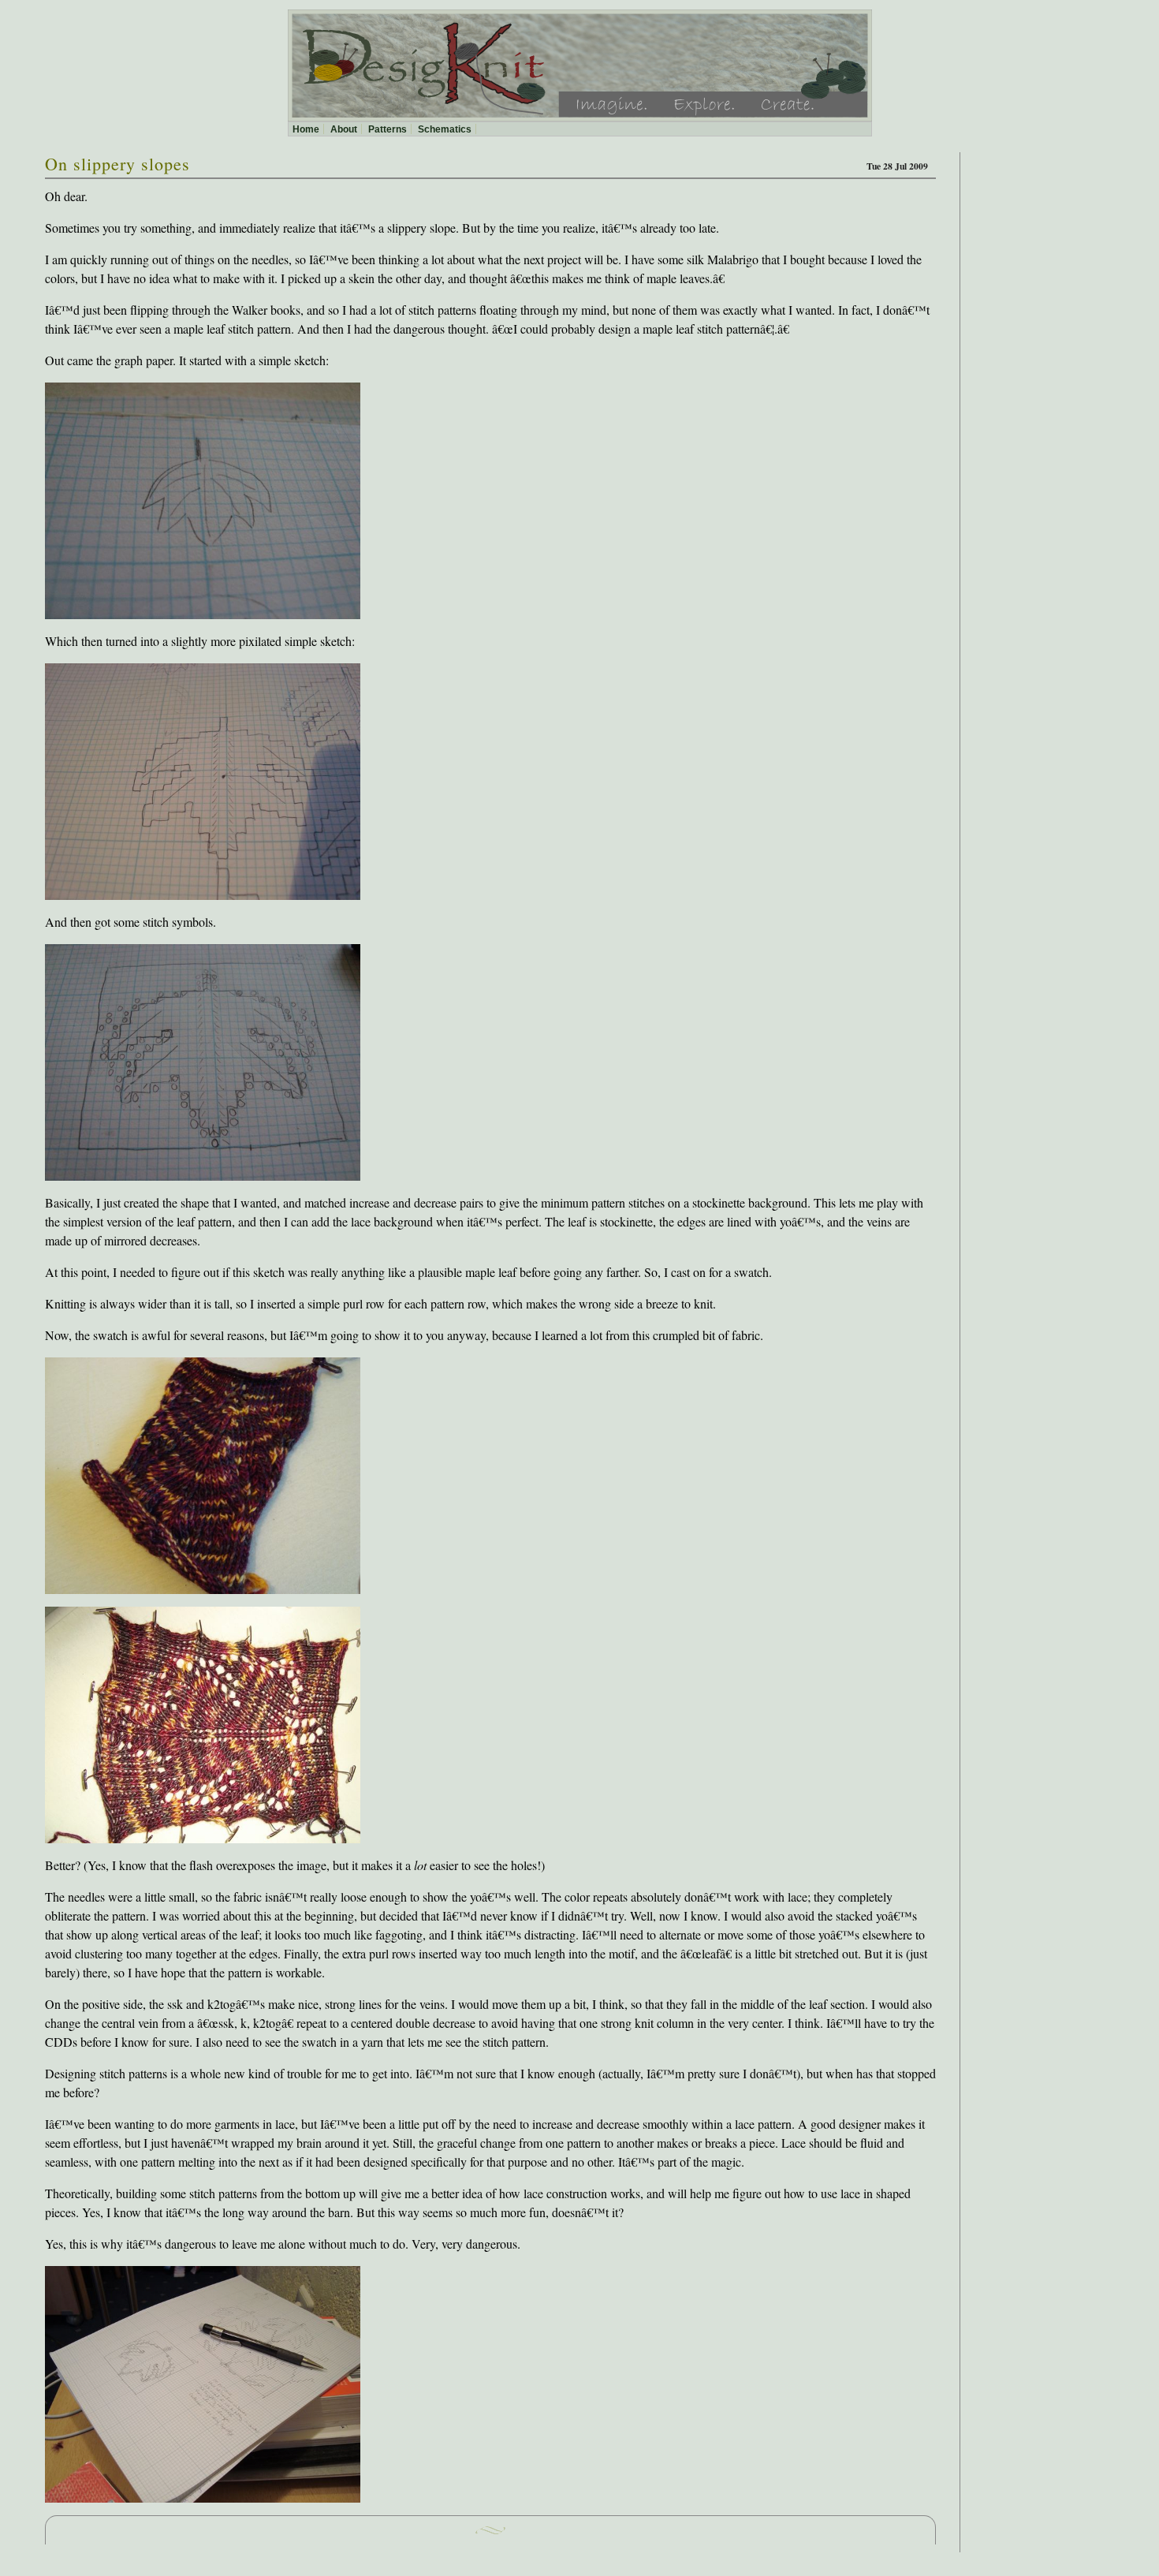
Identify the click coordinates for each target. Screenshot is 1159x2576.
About (344, 129)
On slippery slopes (117, 164)
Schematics (445, 129)
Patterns (388, 129)
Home (306, 129)
